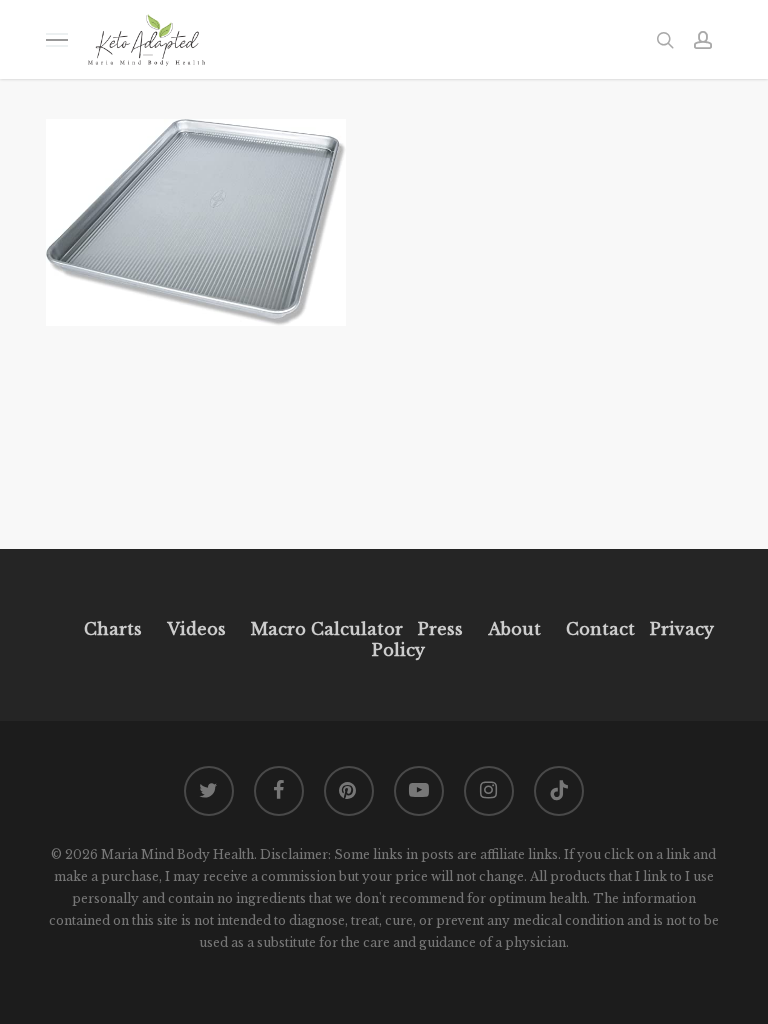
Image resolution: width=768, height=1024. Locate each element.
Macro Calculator (327, 629)
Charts (113, 629)
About (514, 629)
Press (440, 629)
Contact (600, 629)
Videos (196, 629)
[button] (57, 39)
